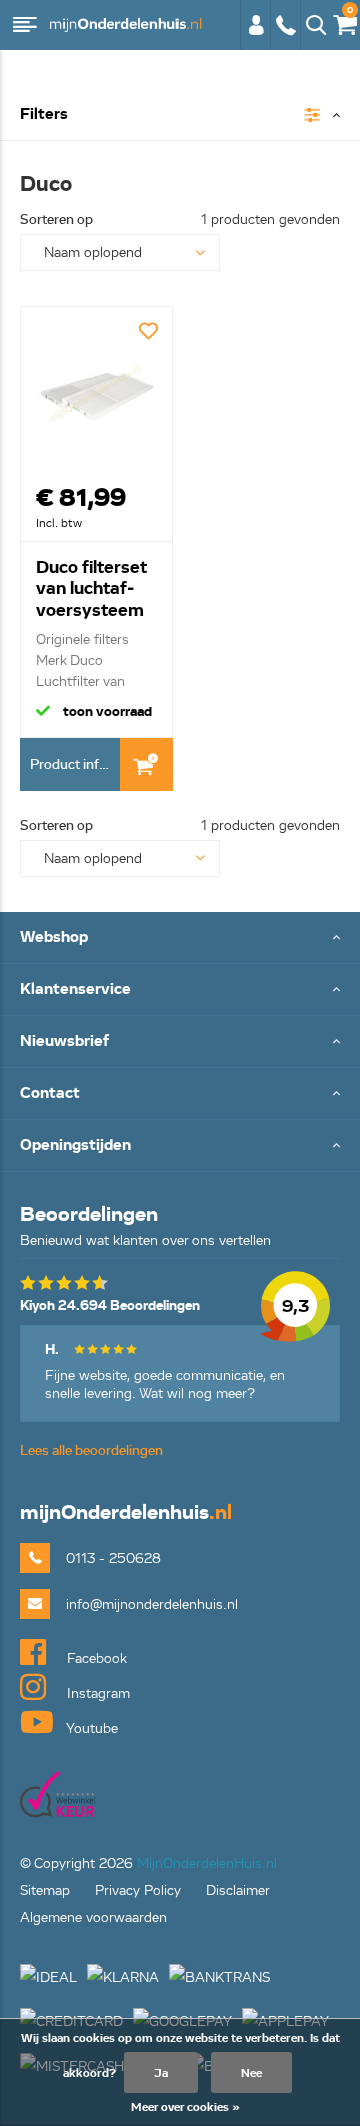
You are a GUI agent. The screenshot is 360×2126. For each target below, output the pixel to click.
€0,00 (341, 21)
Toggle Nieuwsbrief (180, 1042)
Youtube (90, 1728)
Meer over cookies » (185, 2106)
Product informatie (75, 764)
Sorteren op (56, 219)
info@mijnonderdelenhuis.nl (152, 1604)
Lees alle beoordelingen (91, 1450)
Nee (251, 2072)
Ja (161, 2072)
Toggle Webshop (180, 938)
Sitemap (45, 1890)
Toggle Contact (180, 1094)
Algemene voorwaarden (93, 1917)
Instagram (96, 1693)
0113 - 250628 (285, 35)
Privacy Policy (138, 1890)
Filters (44, 114)
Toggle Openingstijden (180, 1146)
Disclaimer (238, 1890)
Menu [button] (25, 25)
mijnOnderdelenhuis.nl (125, 25)
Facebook (95, 1658)
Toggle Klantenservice (180, 990)
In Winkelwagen (146, 764)
